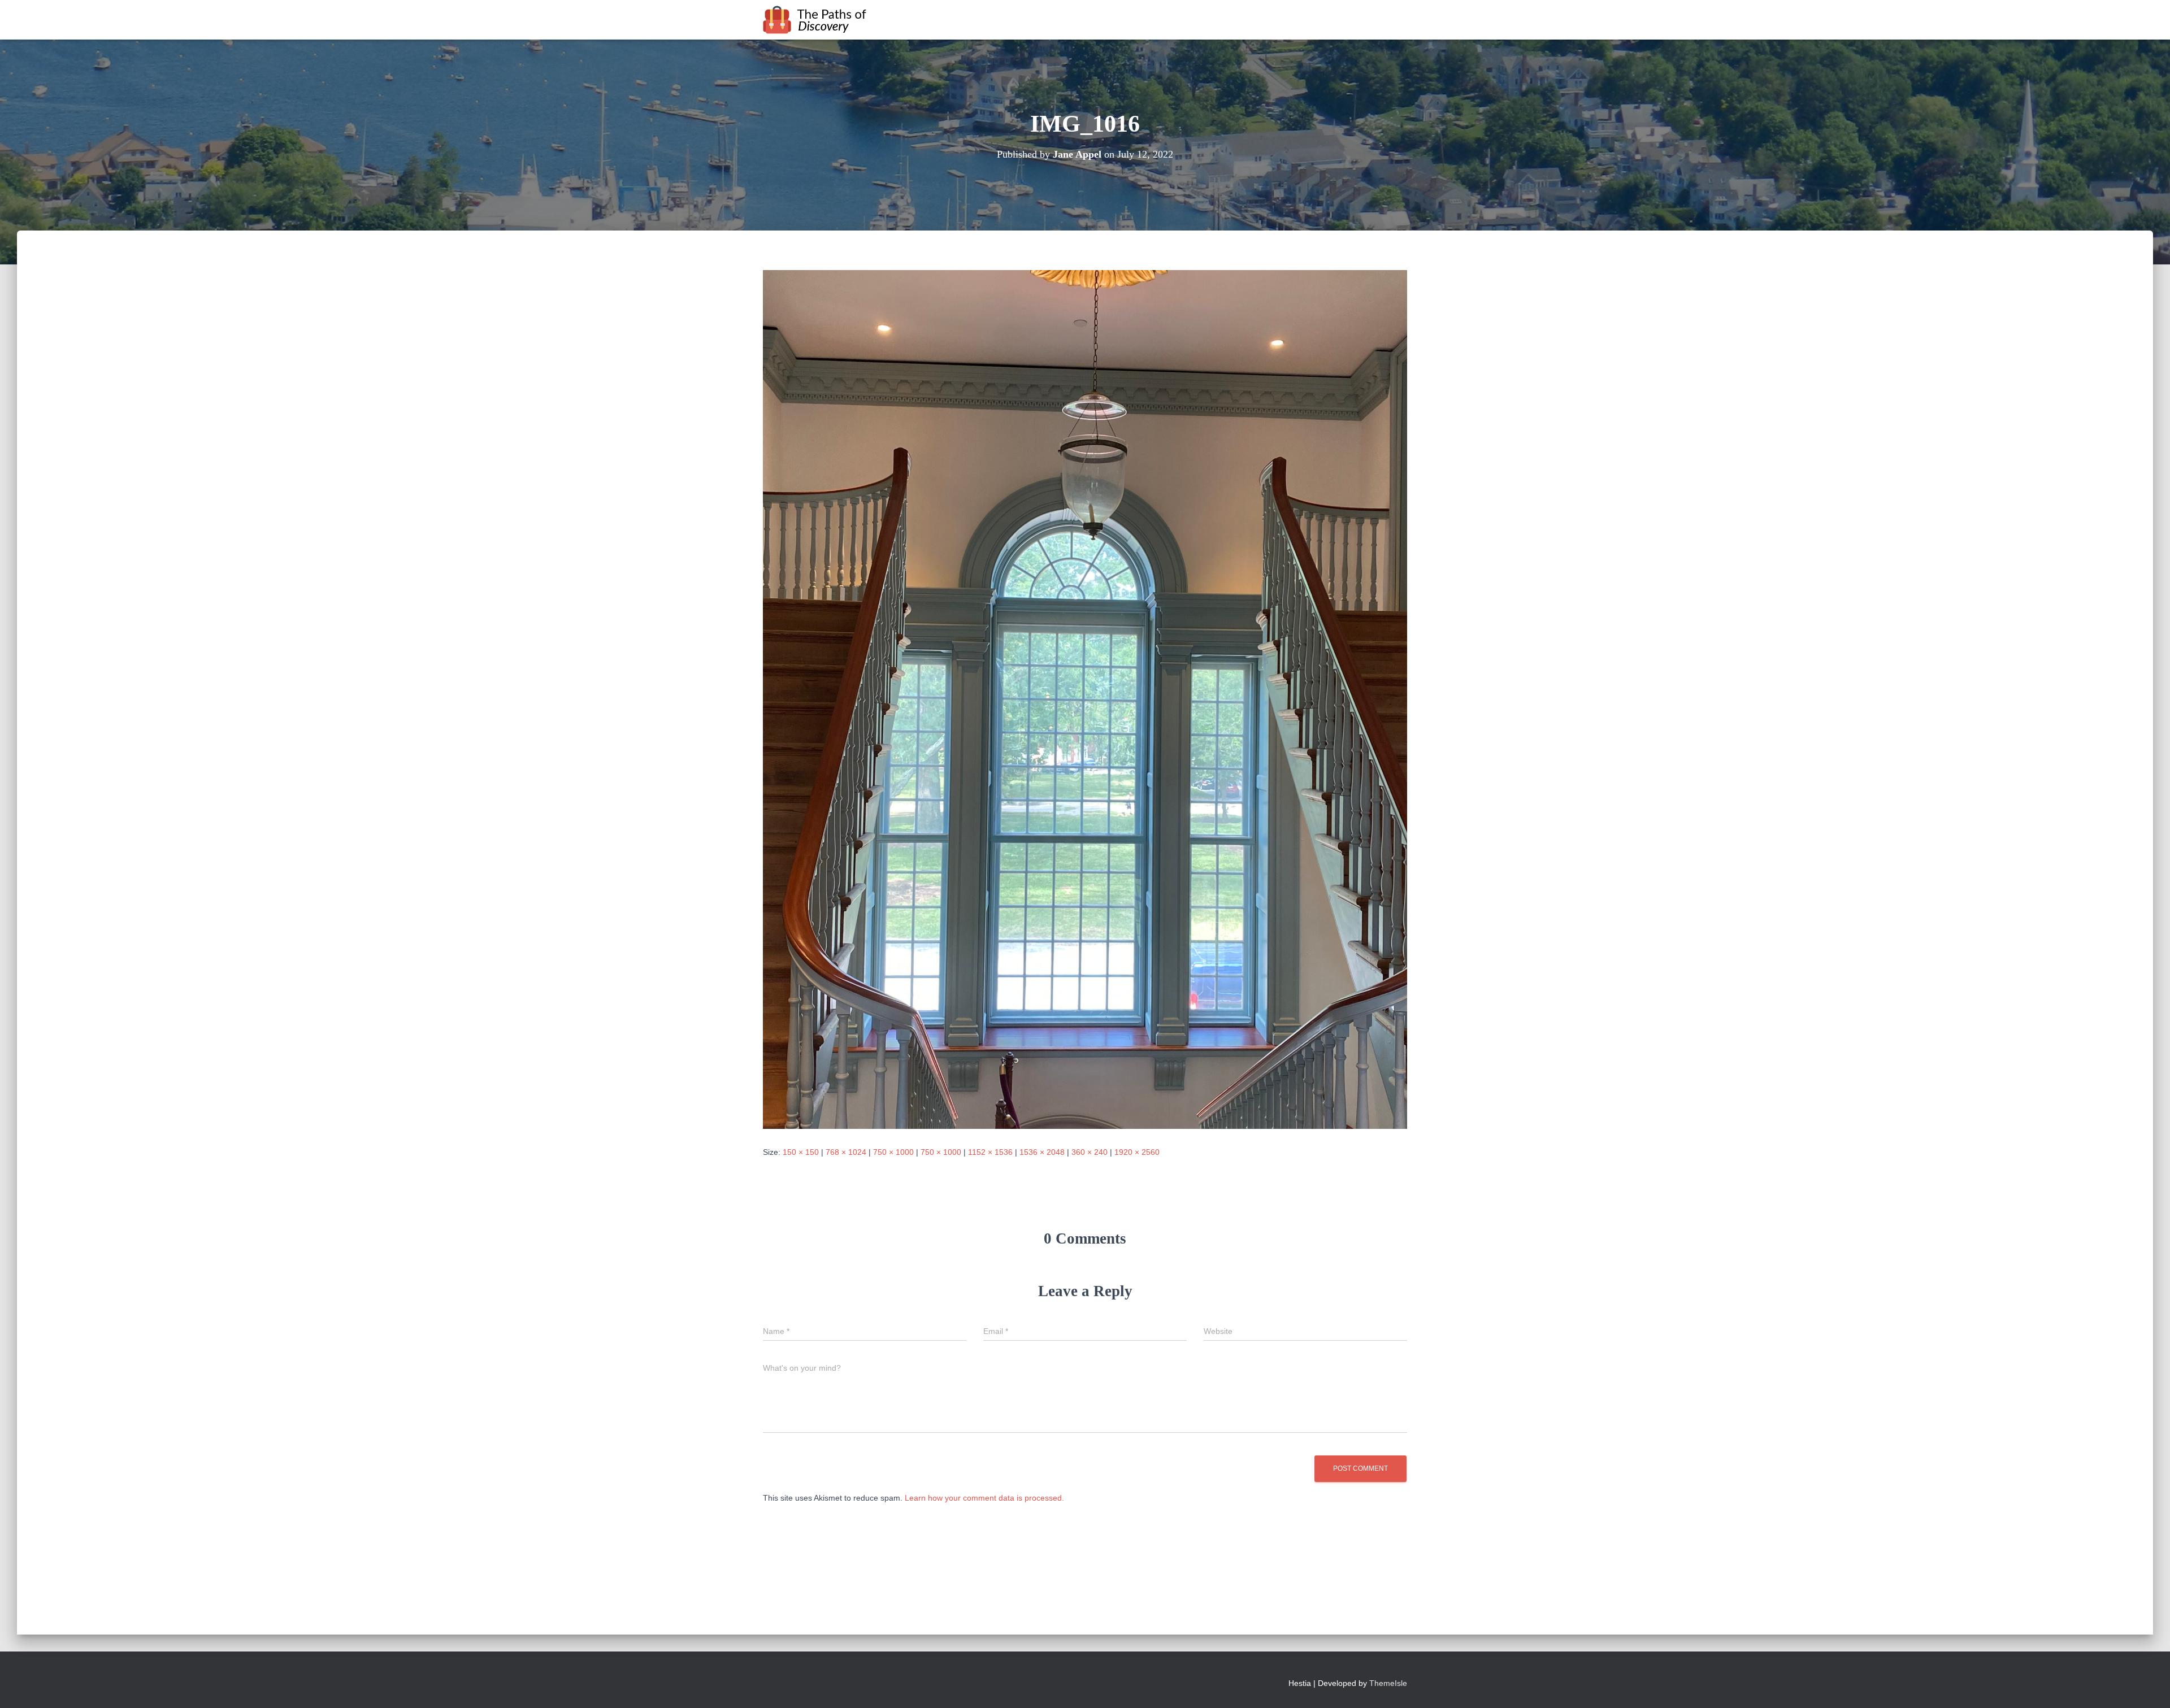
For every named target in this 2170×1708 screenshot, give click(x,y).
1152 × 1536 (990, 1152)
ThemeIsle (1388, 1683)
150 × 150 (801, 1152)
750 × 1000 (893, 1152)
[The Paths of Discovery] (815, 20)
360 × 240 (1090, 1152)
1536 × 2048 (1042, 1152)
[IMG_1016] (1085, 699)
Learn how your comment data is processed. (984, 1498)
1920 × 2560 (1137, 1152)
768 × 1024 (846, 1152)
